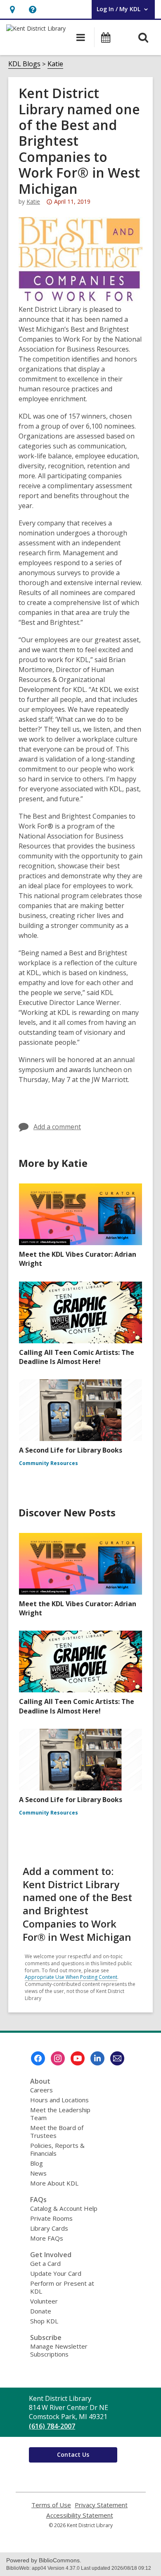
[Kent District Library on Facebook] (38, 2058)
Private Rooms (51, 2218)
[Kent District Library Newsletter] (117, 2058)
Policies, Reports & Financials (57, 2149)
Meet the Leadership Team (60, 2114)
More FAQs (47, 2238)
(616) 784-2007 (52, 2426)
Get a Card (45, 2263)
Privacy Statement (101, 2505)
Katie (55, 64)
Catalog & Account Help (64, 2208)
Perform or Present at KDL (62, 2287)
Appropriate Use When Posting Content (71, 1977)
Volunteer (44, 2301)
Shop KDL (44, 2321)
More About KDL (54, 2183)
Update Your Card (56, 2273)
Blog (37, 2163)
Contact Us (73, 2454)
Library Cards (49, 2228)
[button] (12, 9)
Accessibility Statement (80, 2515)
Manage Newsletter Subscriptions (59, 2350)
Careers (41, 2090)
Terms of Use (51, 2505)
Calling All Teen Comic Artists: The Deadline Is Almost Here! (77, 1357)
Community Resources (49, 1463)
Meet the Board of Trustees (57, 2131)
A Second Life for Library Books (71, 1450)
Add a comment (57, 1127)
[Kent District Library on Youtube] (78, 2058)
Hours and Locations (59, 2100)
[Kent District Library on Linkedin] (97, 2058)
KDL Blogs (24, 64)
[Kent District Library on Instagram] (58, 2058)
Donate (41, 2311)
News (38, 2173)
